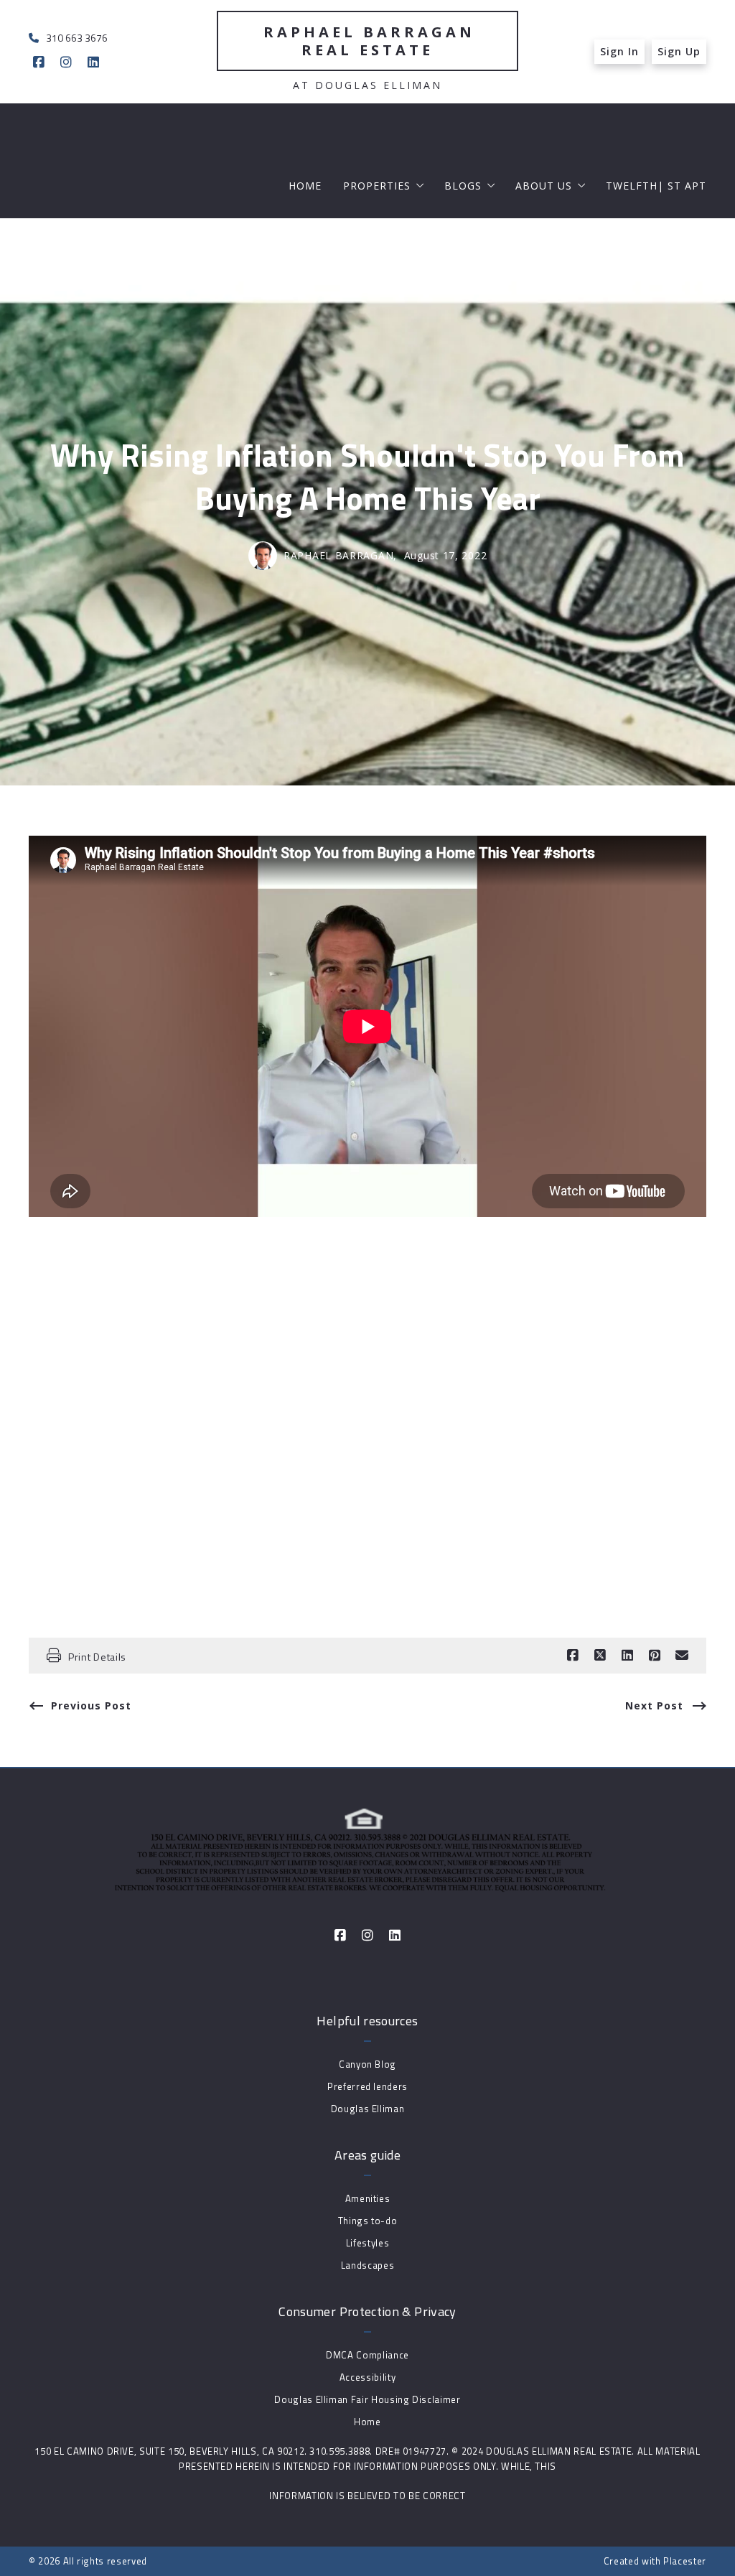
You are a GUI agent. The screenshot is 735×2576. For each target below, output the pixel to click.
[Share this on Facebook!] (573, 1656)
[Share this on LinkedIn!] (627, 1656)
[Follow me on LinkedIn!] (93, 62)
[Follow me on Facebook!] (39, 62)
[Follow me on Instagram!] (66, 62)
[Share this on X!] (600, 1656)
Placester (685, 2561)
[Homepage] (367, 1851)
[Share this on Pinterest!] (655, 1656)
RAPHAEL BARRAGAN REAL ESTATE (373, 41)
